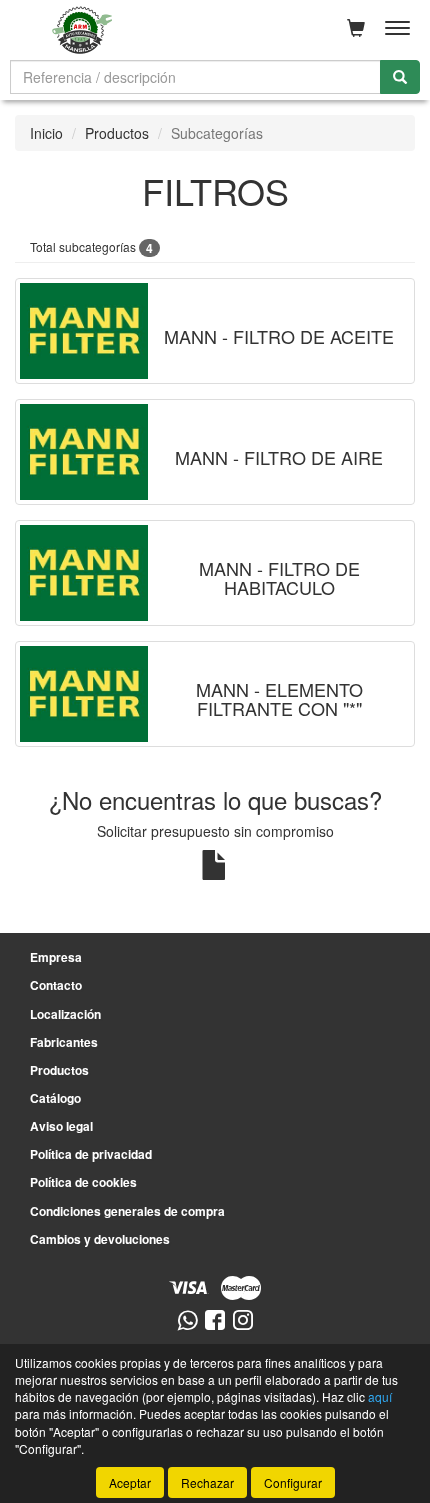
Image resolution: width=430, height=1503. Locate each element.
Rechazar (207, 1482)
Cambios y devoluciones (100, 1239)
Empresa (56, 957)
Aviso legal (61, 1126)
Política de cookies (83, 1182)
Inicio (46, 133)
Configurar (293, 1482)
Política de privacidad (91, 1154)
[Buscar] (400, 77)
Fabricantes (64, 1042)
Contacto (56, 985)
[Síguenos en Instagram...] (243, 1321)
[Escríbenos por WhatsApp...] (187, 1321)
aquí (380, 1396)
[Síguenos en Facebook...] (215, 1321)
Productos (117, 133)
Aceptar (130, 1482)
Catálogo (55, 1098)
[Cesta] (356, 28)
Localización (65, 1014)
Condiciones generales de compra (127, 1211)
